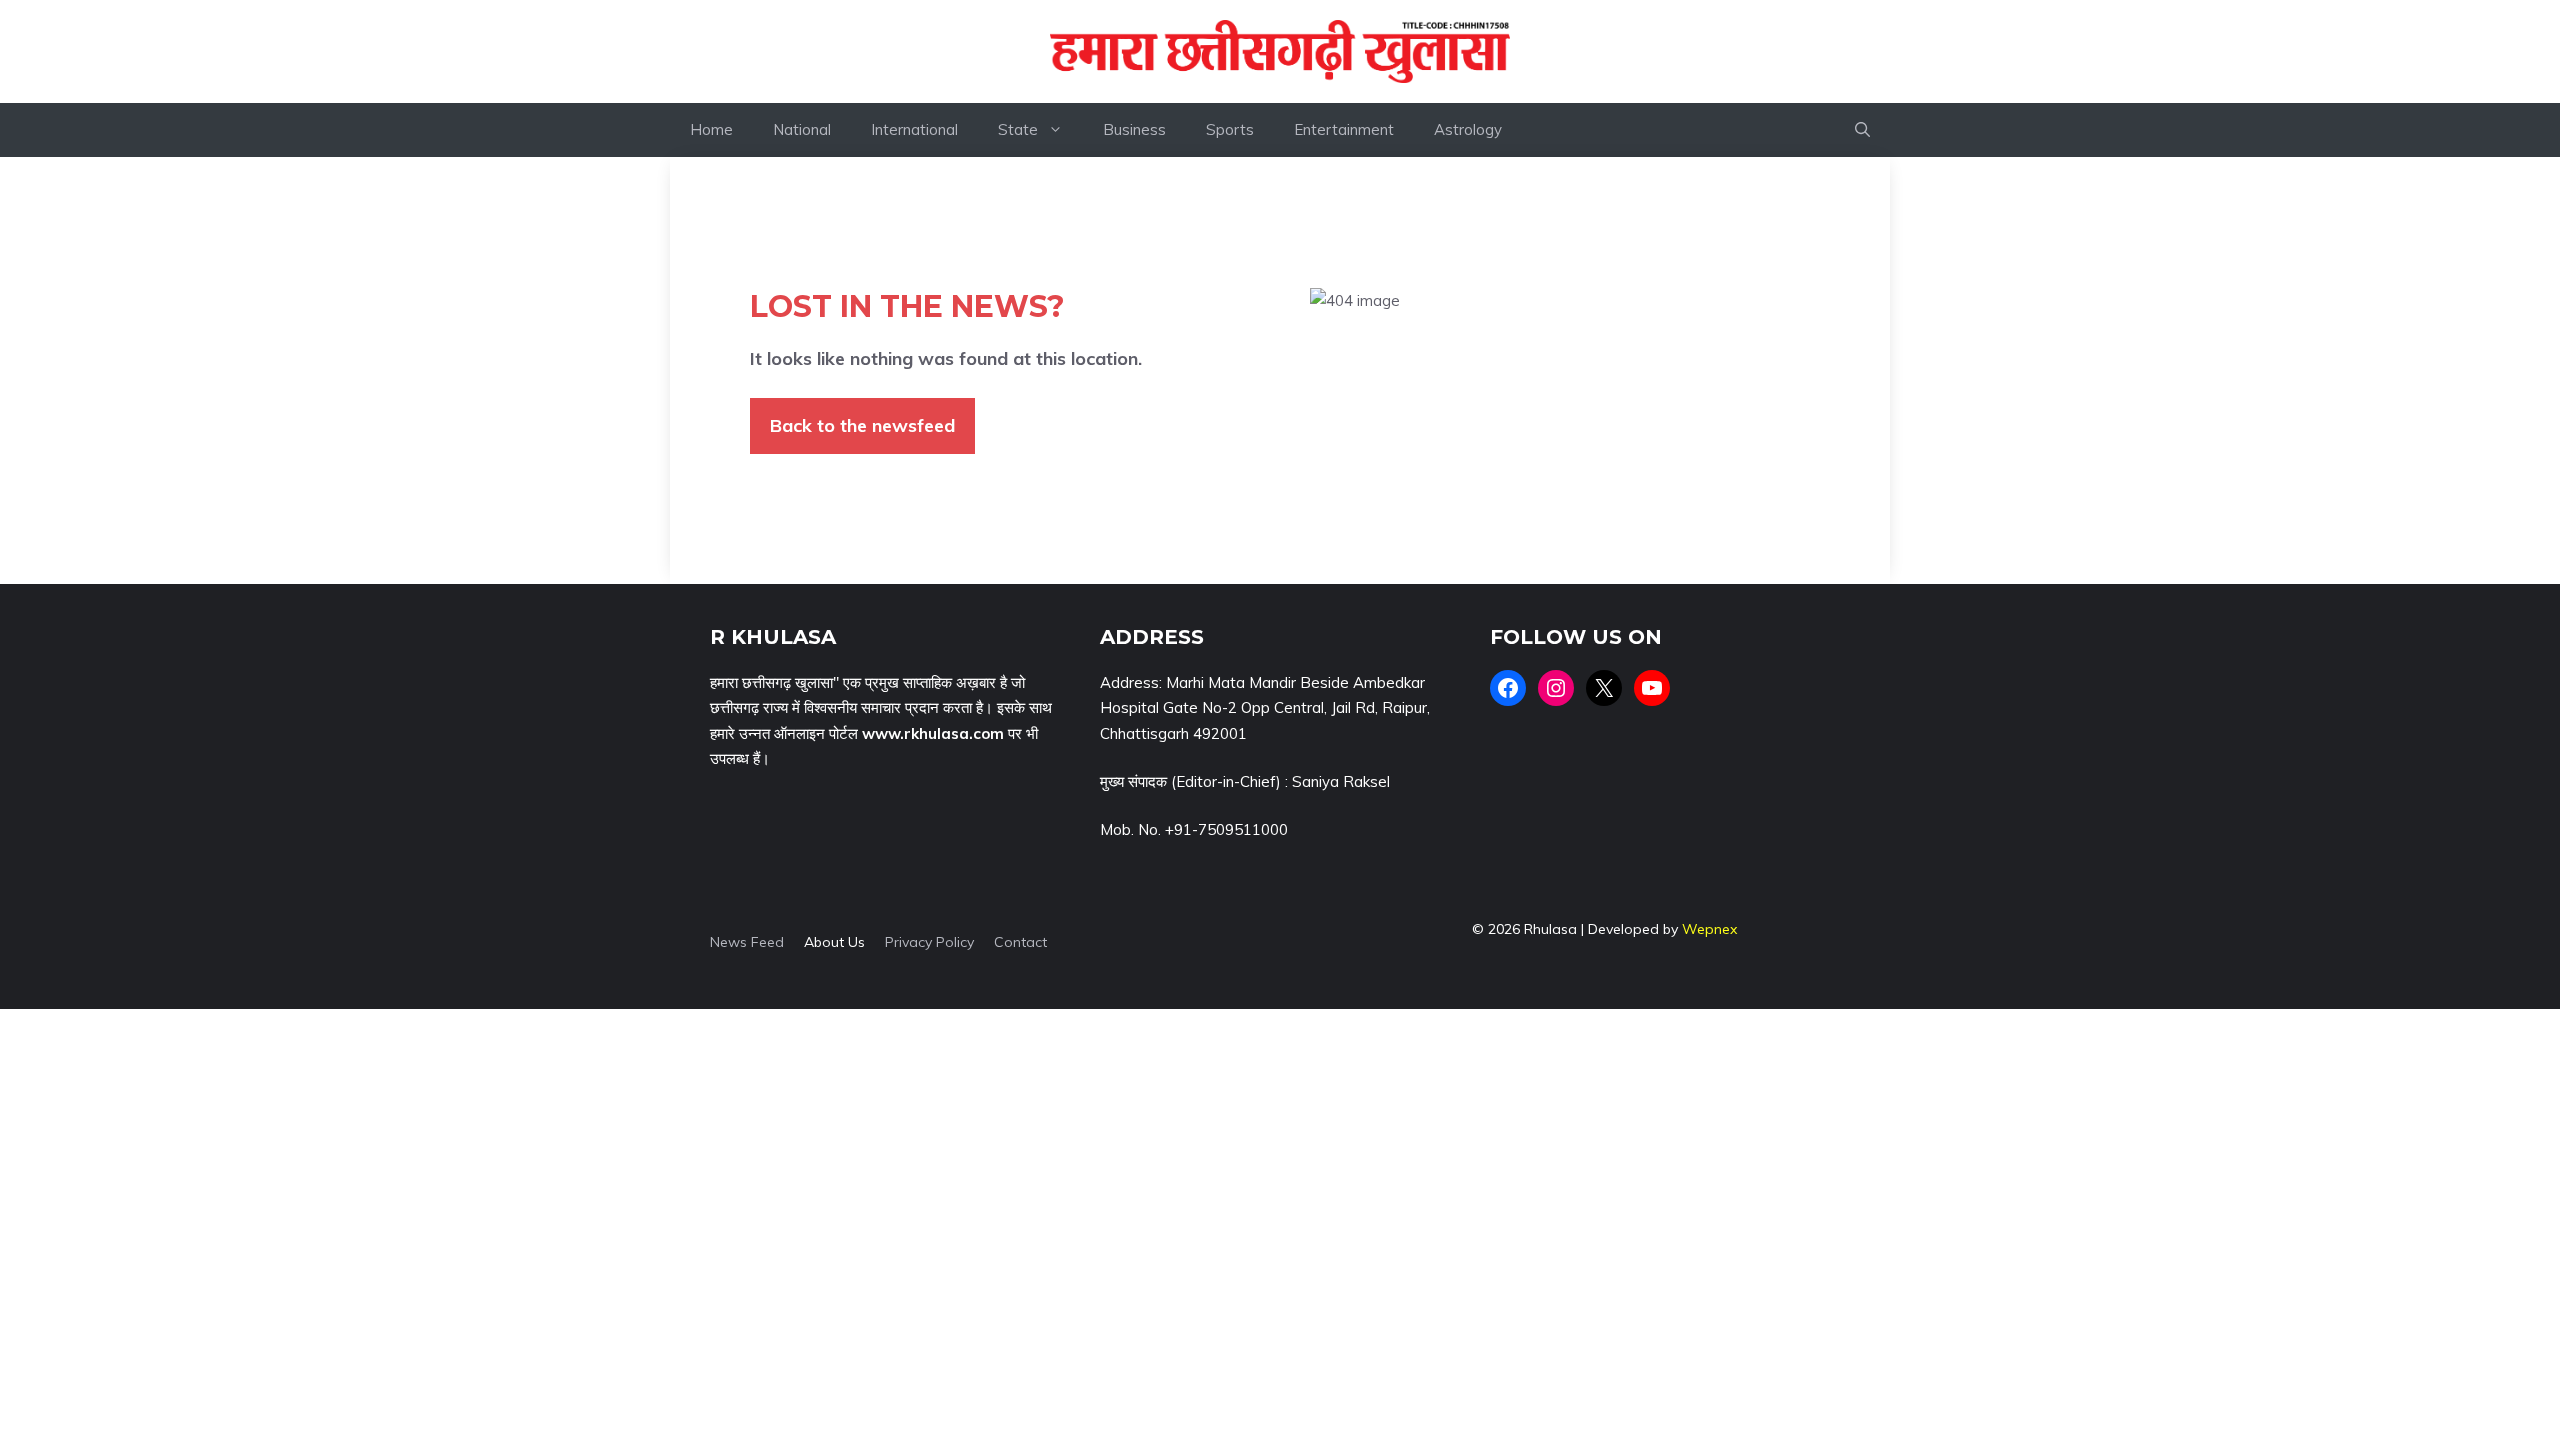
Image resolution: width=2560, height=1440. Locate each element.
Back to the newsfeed (862, 425)
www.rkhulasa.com (933, 733)
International (914, 129)
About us (834, 942)
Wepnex (1709, 929)
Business (1134, 129)
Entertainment (1344, 129)
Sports (1230, 129)
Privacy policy (929, 942)
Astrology (1468, 129)
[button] (1862, 130)
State (1018, 129)
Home (711, 129)
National (802, 129)
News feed (747, 942)
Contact (1020, 942)
